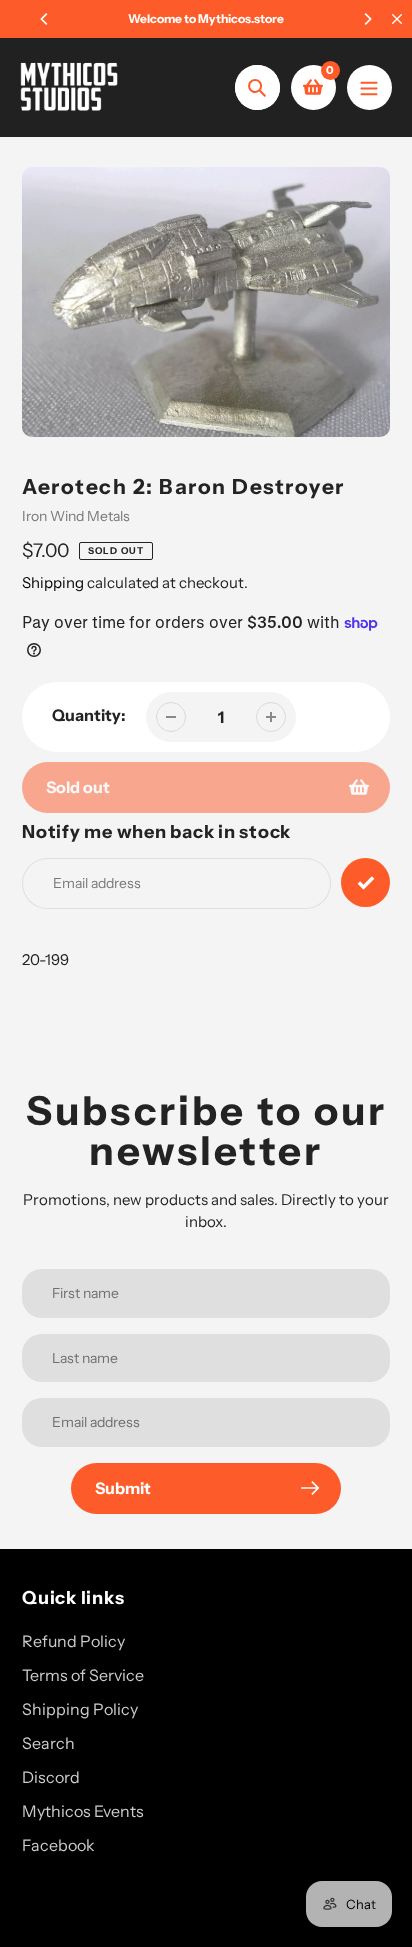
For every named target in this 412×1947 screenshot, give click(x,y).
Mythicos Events (83, 1811)
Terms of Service (83, 1675)
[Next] (367, 19)
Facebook (58, 1845)
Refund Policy (73, 1641)
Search (48, 1743)
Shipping (53, 582)
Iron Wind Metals (76, 516)
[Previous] (45, 19)
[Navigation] (369, 87)
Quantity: (89, 715)
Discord (51, 1777)
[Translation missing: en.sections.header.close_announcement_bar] (397, 19)
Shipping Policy (80, 1709)
